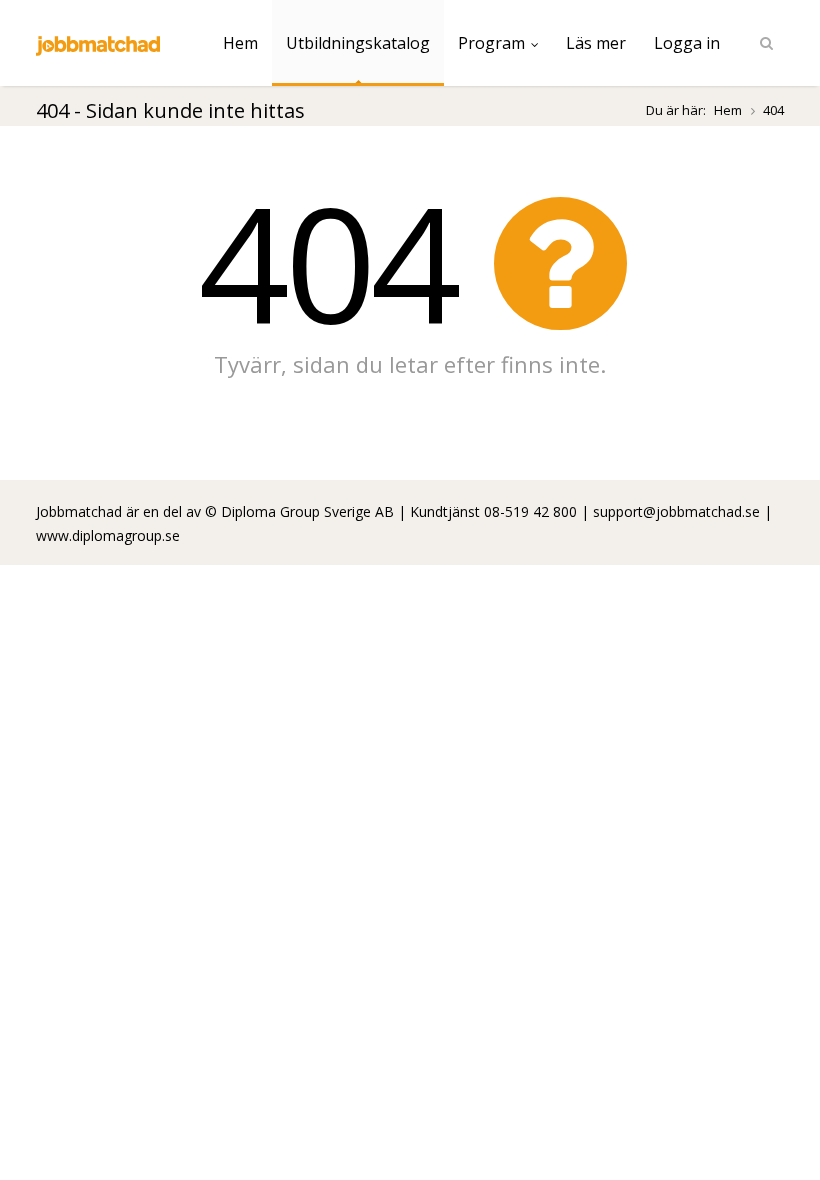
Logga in (687, 43)
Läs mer (596, 43)
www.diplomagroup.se (108, 535)
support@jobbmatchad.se (676, 511)
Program (491, 43)
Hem (240, 43)
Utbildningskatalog (358, 43)
